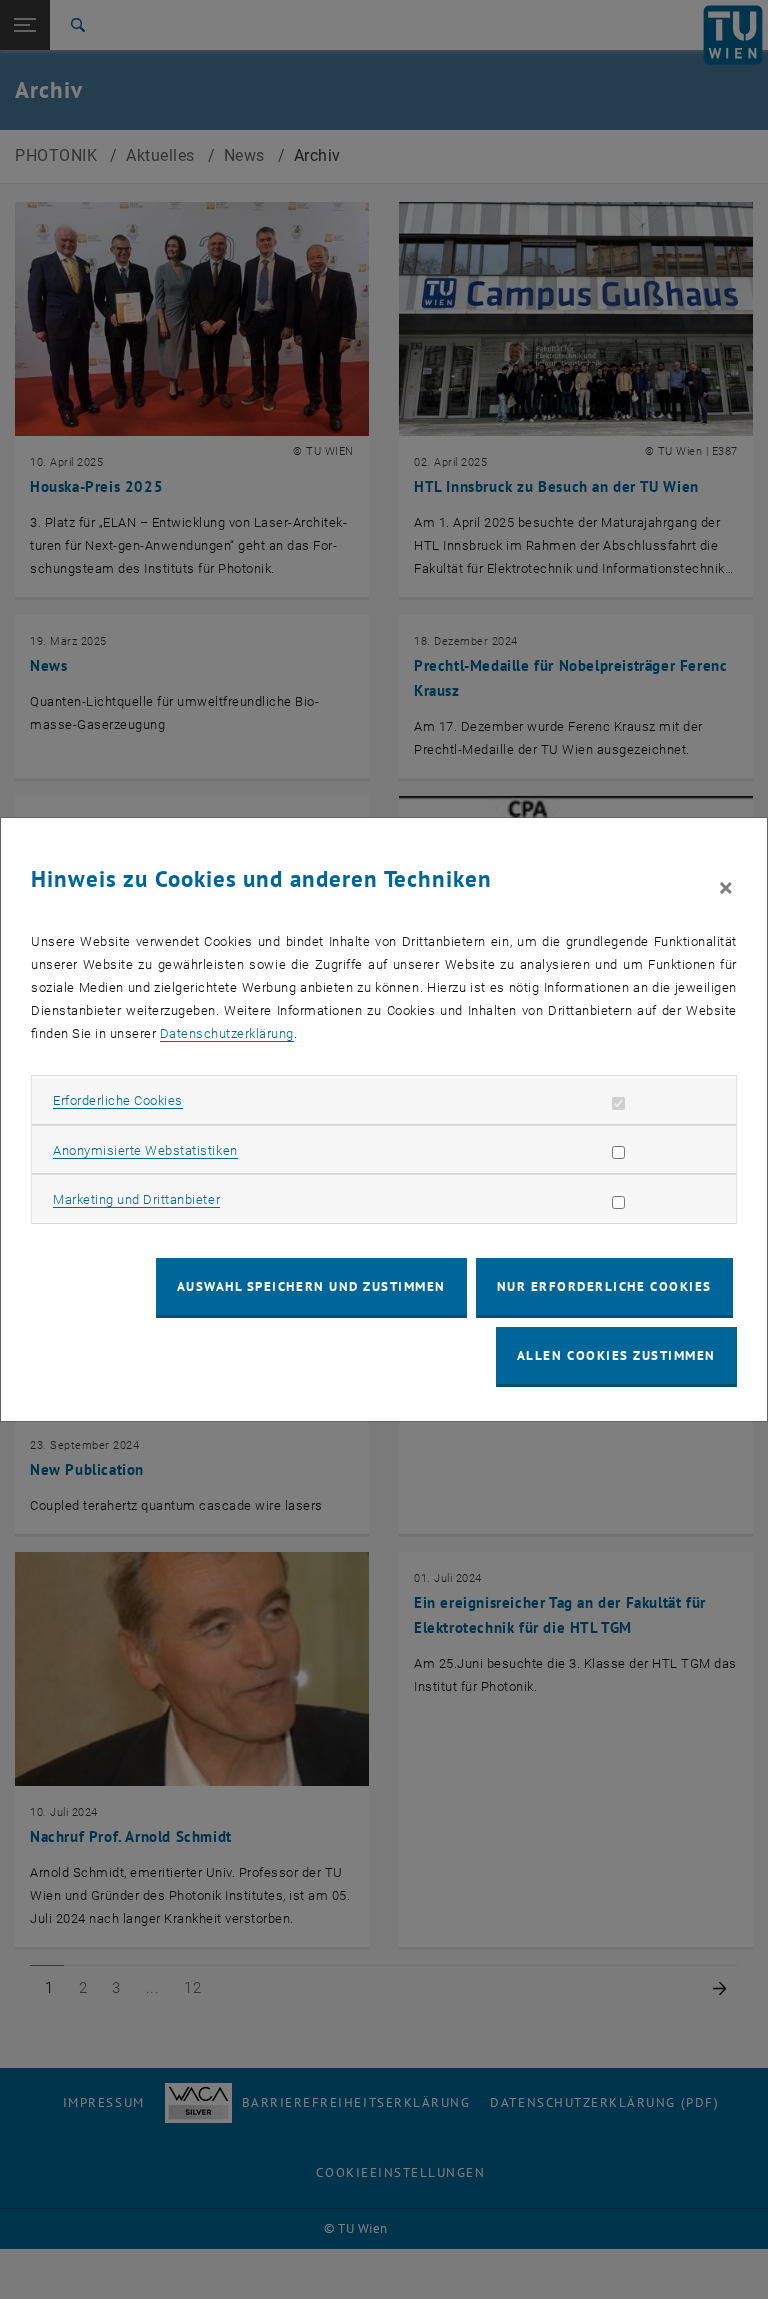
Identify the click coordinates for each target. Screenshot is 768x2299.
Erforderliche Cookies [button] (118, 1100)
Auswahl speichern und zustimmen (311, 1286)
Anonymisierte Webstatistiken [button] (145, 1150)
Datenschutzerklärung (227, 1033)
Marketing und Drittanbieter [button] (136, 1199)
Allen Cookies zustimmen (616, 1355)
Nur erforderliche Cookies (604, 1286)
